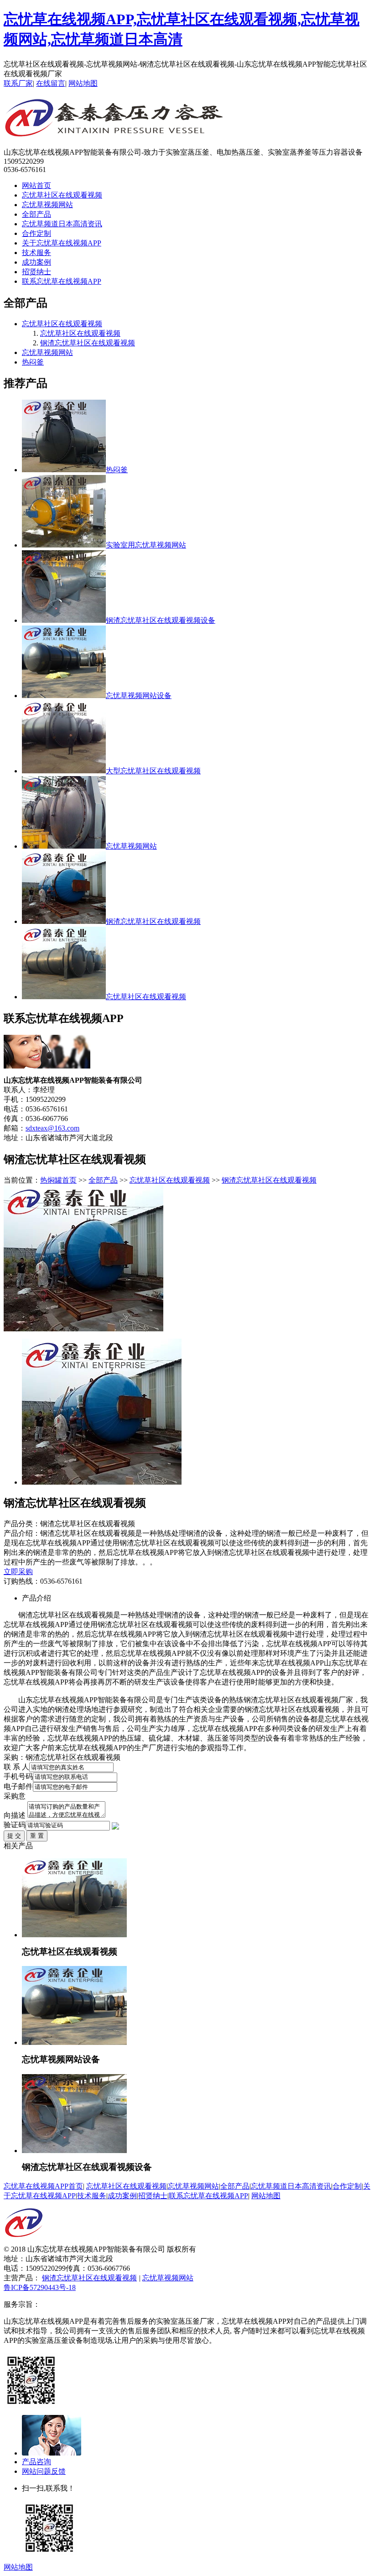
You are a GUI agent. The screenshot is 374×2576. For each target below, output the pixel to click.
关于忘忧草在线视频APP (62, 243)
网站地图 (83, 83)
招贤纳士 (36, 272)
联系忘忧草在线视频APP (62, 281)
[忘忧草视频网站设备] (74, 2042)
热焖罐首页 (58, 1180)
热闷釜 (33, 362)
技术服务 (36, 253)
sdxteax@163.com (52, 1128)
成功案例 (36, 262)
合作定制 (36, 233)
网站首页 (36, 185)
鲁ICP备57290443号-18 (40, 2287)
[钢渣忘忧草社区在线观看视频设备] (74, 2151)
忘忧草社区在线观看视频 (62, 195)
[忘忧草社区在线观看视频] (74, 1935)
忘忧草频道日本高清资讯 (62, 224)
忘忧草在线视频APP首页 (43, 2186)
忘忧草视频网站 (47, 205)
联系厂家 (18, 83)
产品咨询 (36, 2462)
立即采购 (18, 1572)
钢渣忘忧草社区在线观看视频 (88, 343)
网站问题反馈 (44, 2471)
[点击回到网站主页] (24, 2242)
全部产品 (36, 214)
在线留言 (51, 83)
